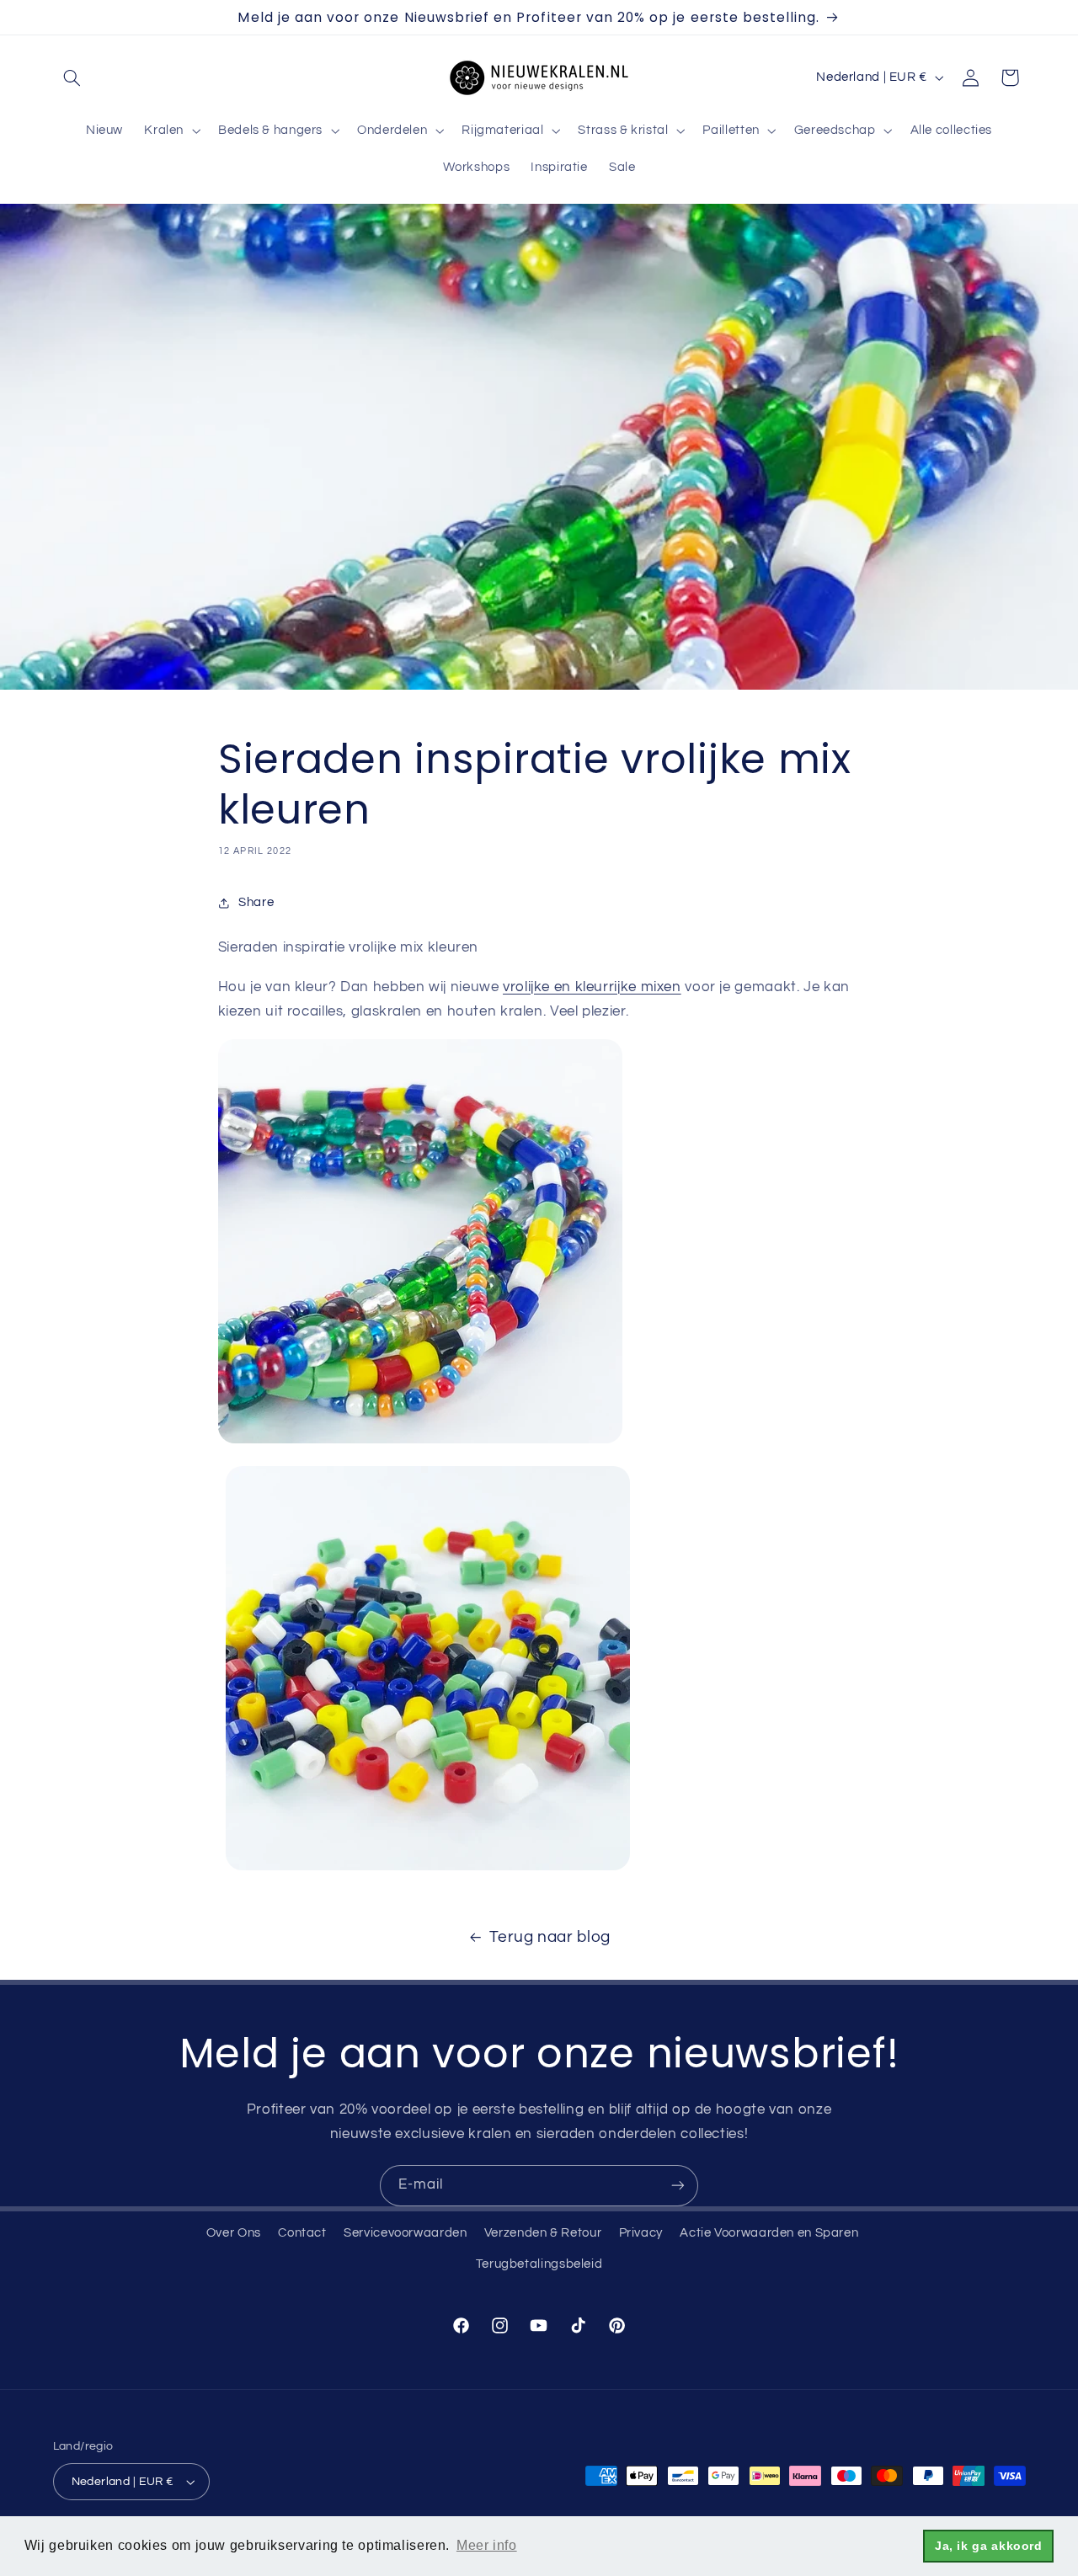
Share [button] (256, 902)
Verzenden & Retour (543, 2233)
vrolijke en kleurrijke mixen (592, 987)
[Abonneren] (678, 2186)
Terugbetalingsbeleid (539, 2264)
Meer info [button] (487, 2545)
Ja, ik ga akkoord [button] (989, 2546)
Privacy (641, 2233)
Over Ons (234, 2233)
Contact (302, 2233)
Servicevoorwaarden (405, 2233)
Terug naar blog (550, 1937)
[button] (72, 77)
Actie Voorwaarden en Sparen (769, 2233)
